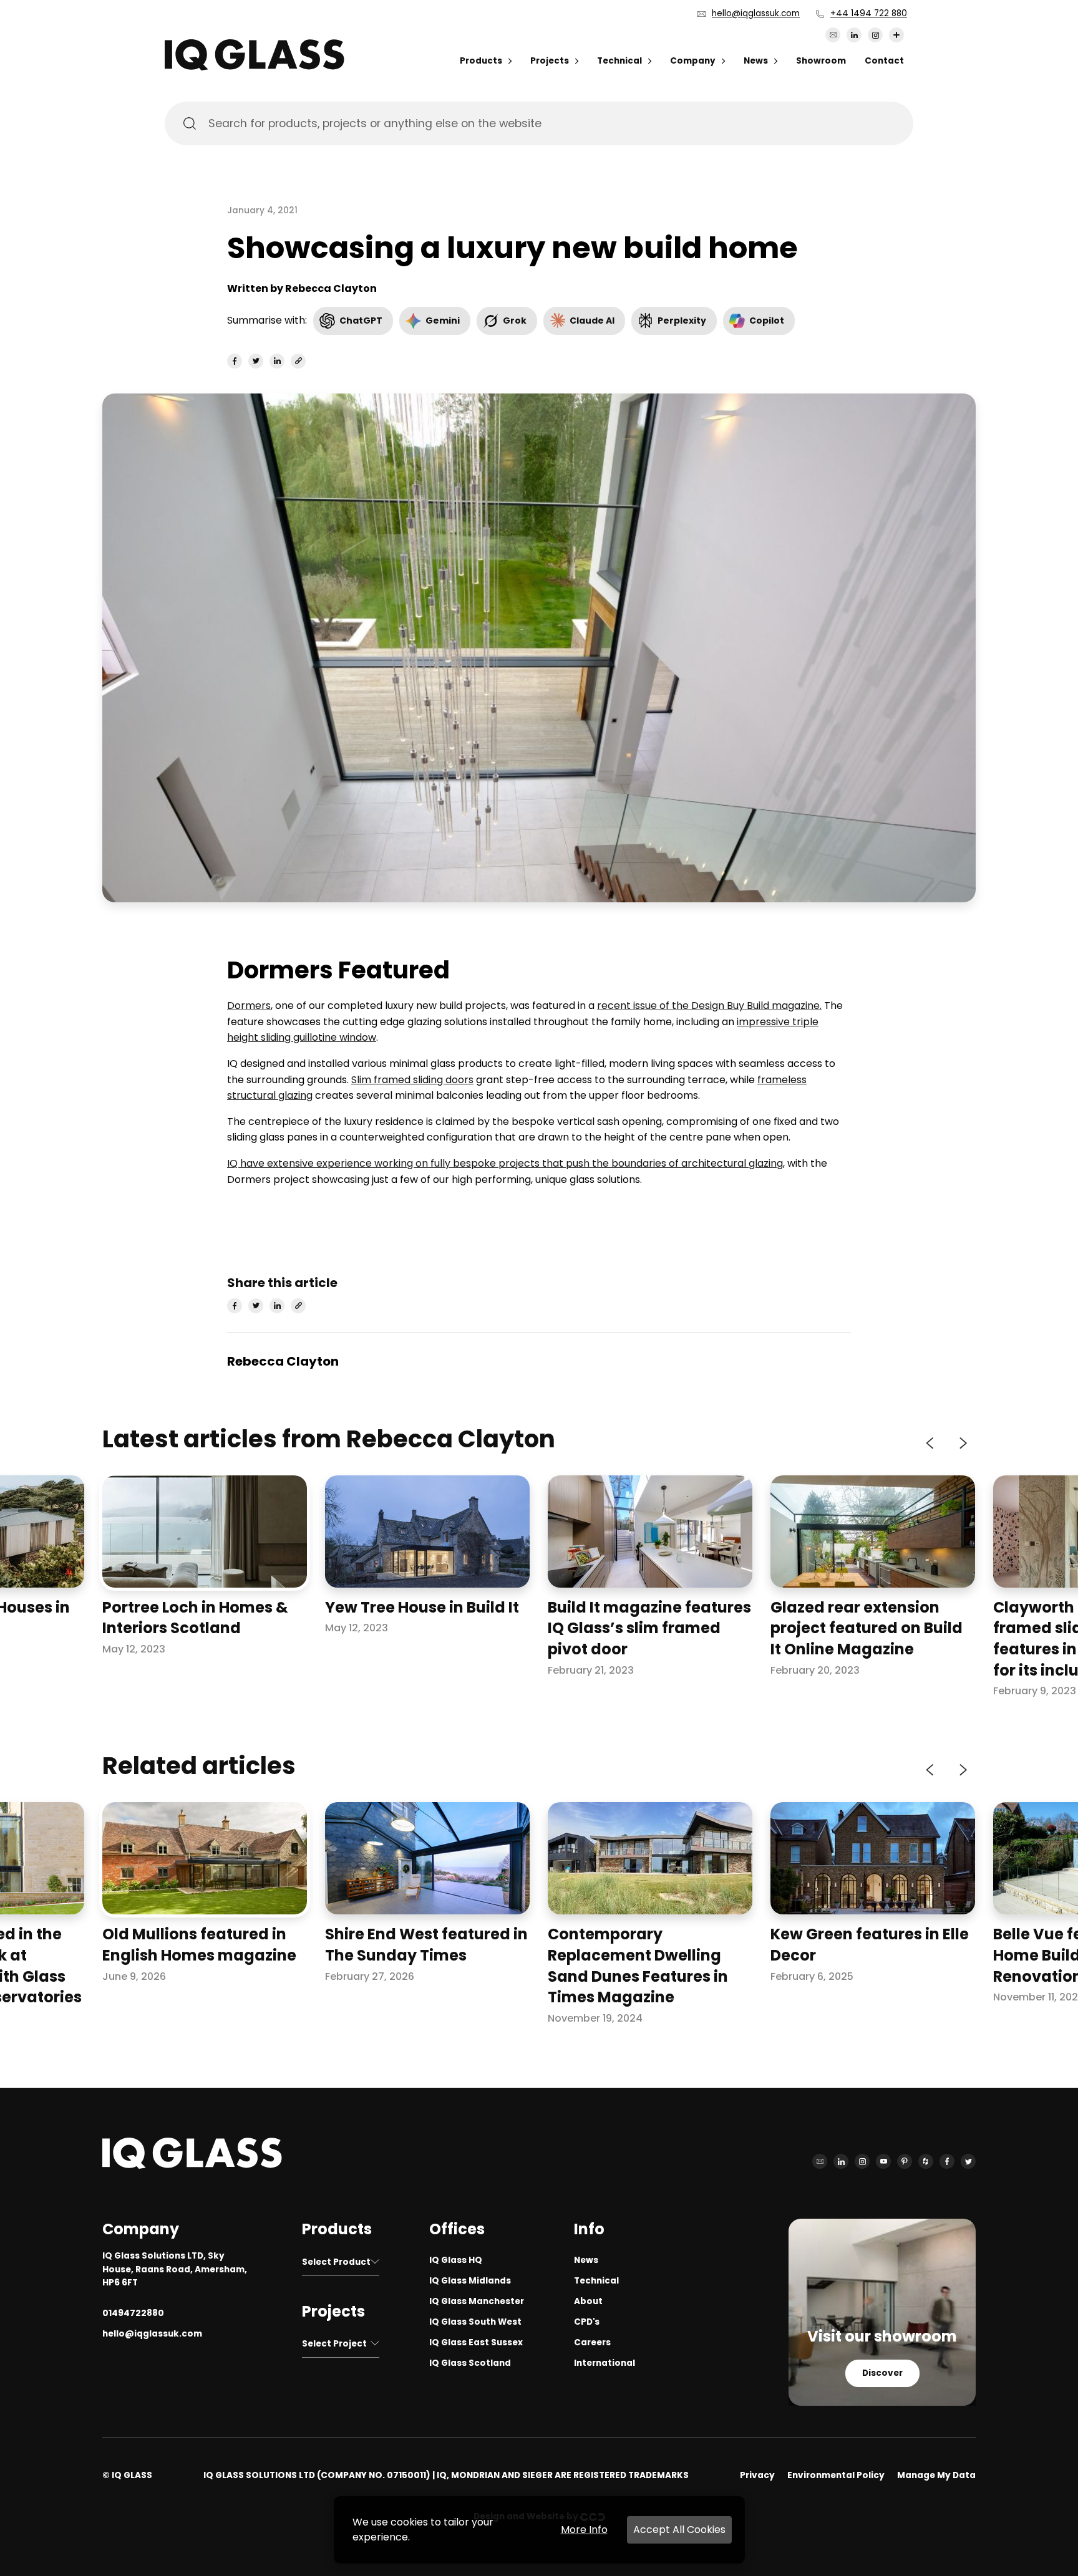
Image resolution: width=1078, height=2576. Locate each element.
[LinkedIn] (854, 35)
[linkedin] (277, 361)
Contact (884, 61)
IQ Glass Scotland (470, 2363)
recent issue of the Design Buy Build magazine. (709, 1006)
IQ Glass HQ (456, 2260)
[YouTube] (883, 2161)
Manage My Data (936, 2475)
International (605, 2363)
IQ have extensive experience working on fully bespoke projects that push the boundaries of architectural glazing (505, 1163)
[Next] (962, 1443)
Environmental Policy (836, 2475)
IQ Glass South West (475, 2322)
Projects (550, 61)
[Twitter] (968, 2161)
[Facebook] (947, 2161)
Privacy (757, 2475)
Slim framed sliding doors (412, 1080)
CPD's (587, 2322)
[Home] (255, 67)
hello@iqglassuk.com (756, 13)
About (588, 2301)
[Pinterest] (905, 2161)
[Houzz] (926, 2161)
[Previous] (931, 1443)
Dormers (249, 1006)
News (756, 61)
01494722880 (133, 2313)
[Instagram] (875, 35)
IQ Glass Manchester (477, 2301)
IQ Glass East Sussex (476, 2342)
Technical (619, 61)
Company (693, 61)
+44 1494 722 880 (869, 13)
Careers (592, 2342)
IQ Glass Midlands (470, 2281)
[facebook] (235, 361)
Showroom (821, 61)
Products (481, 61)
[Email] (833, 35)
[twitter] (256, 361)
